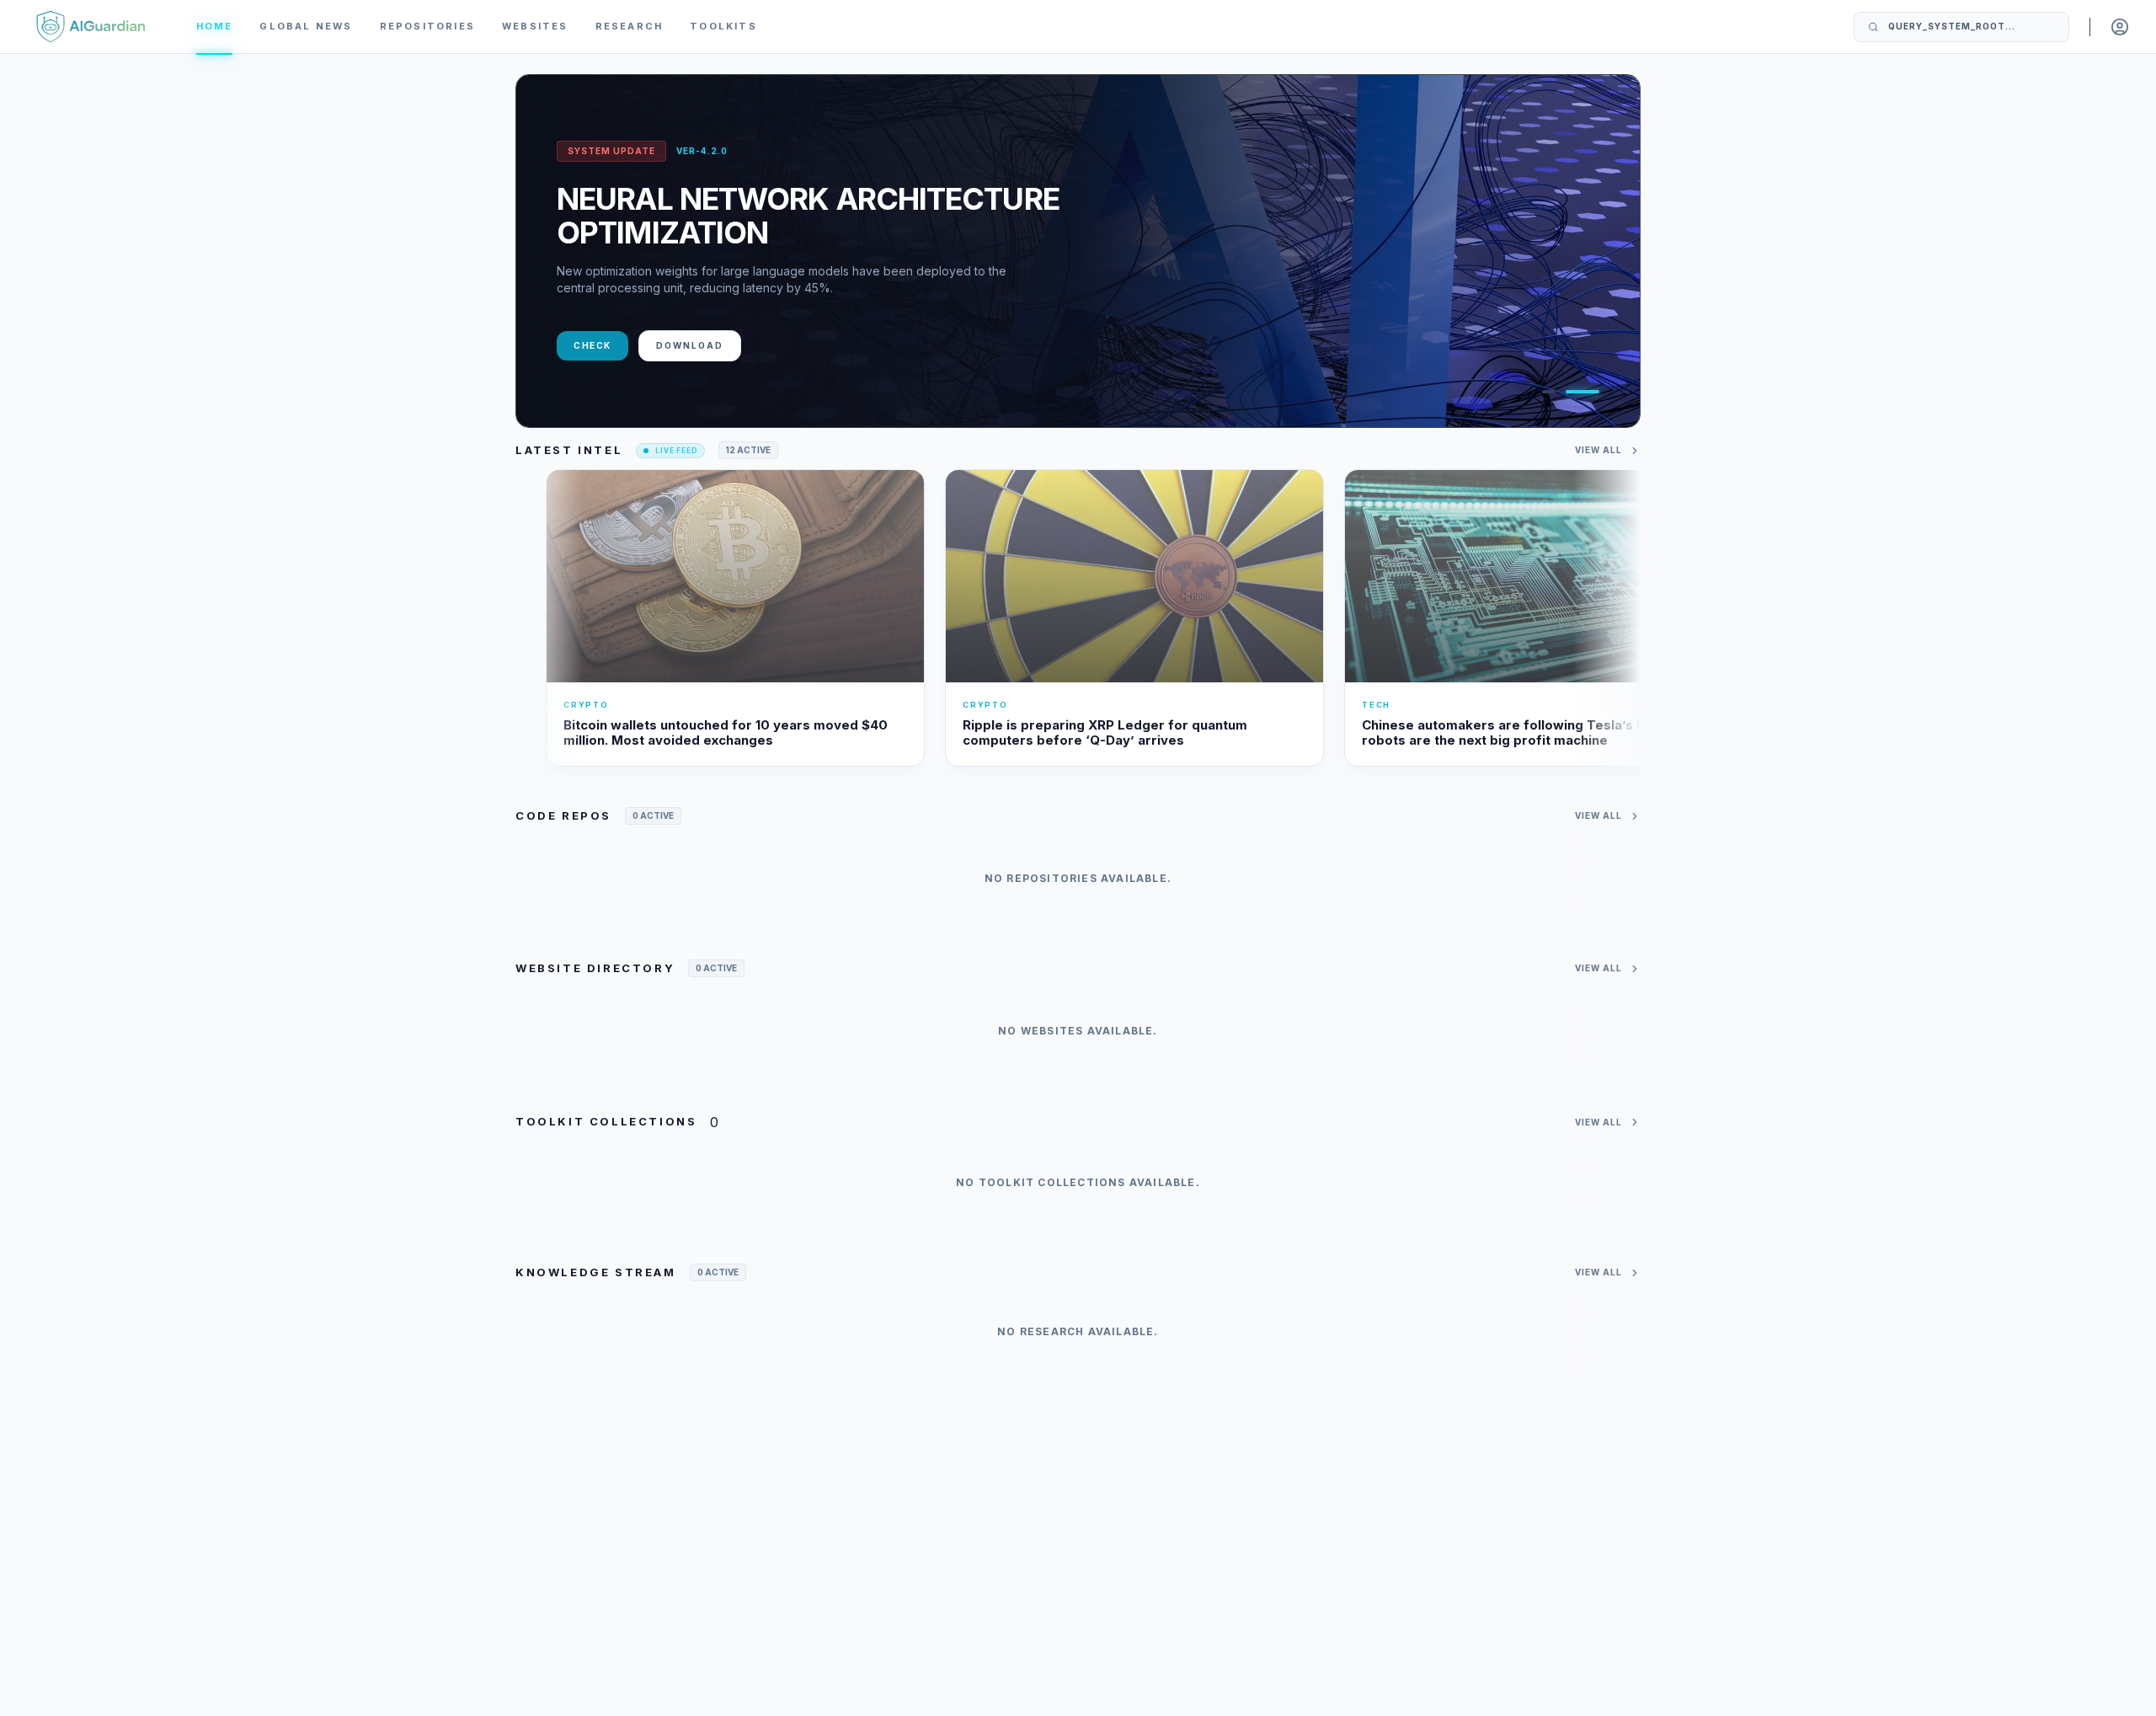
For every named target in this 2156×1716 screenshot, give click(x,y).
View (587, 345)
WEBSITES (535, 26)
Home (215, 26)
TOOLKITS (723, 26)
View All (1598, 450)
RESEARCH (630, 26)
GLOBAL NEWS (306, 26)
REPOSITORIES (427, 26)
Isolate (670, 345)
